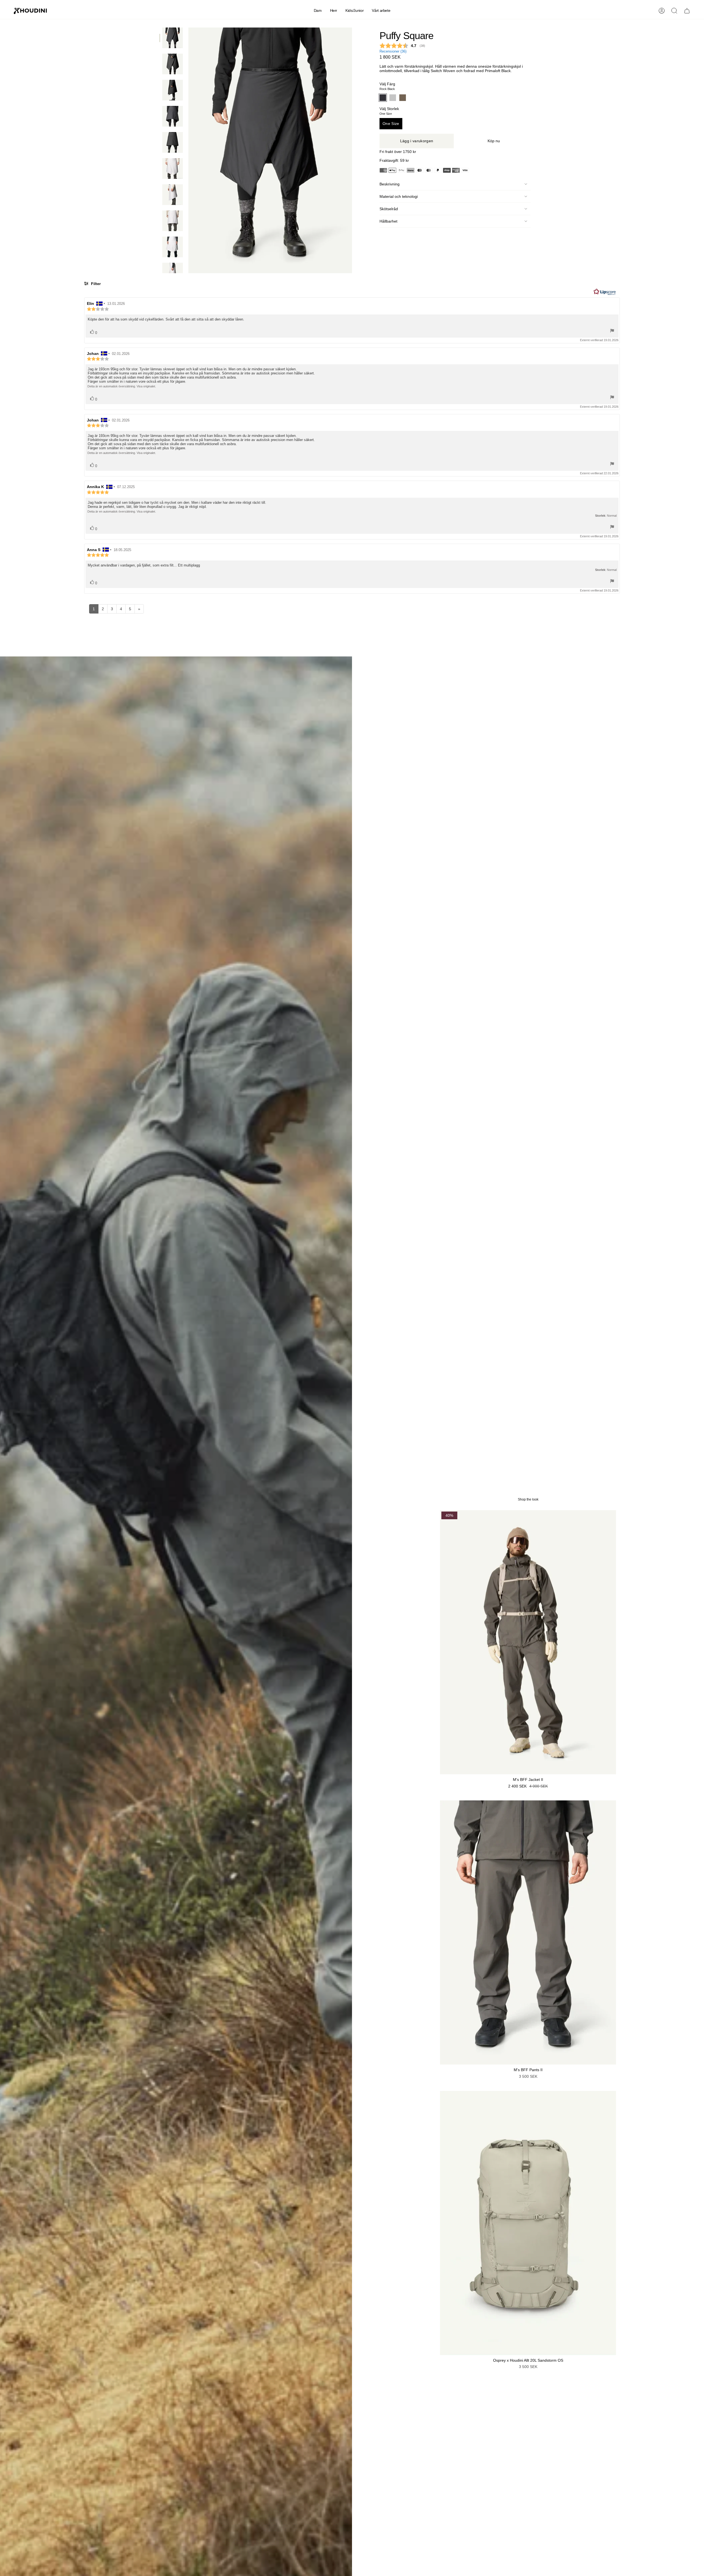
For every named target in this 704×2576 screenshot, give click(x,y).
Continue (406, 1327)
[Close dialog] (453, 1220)
